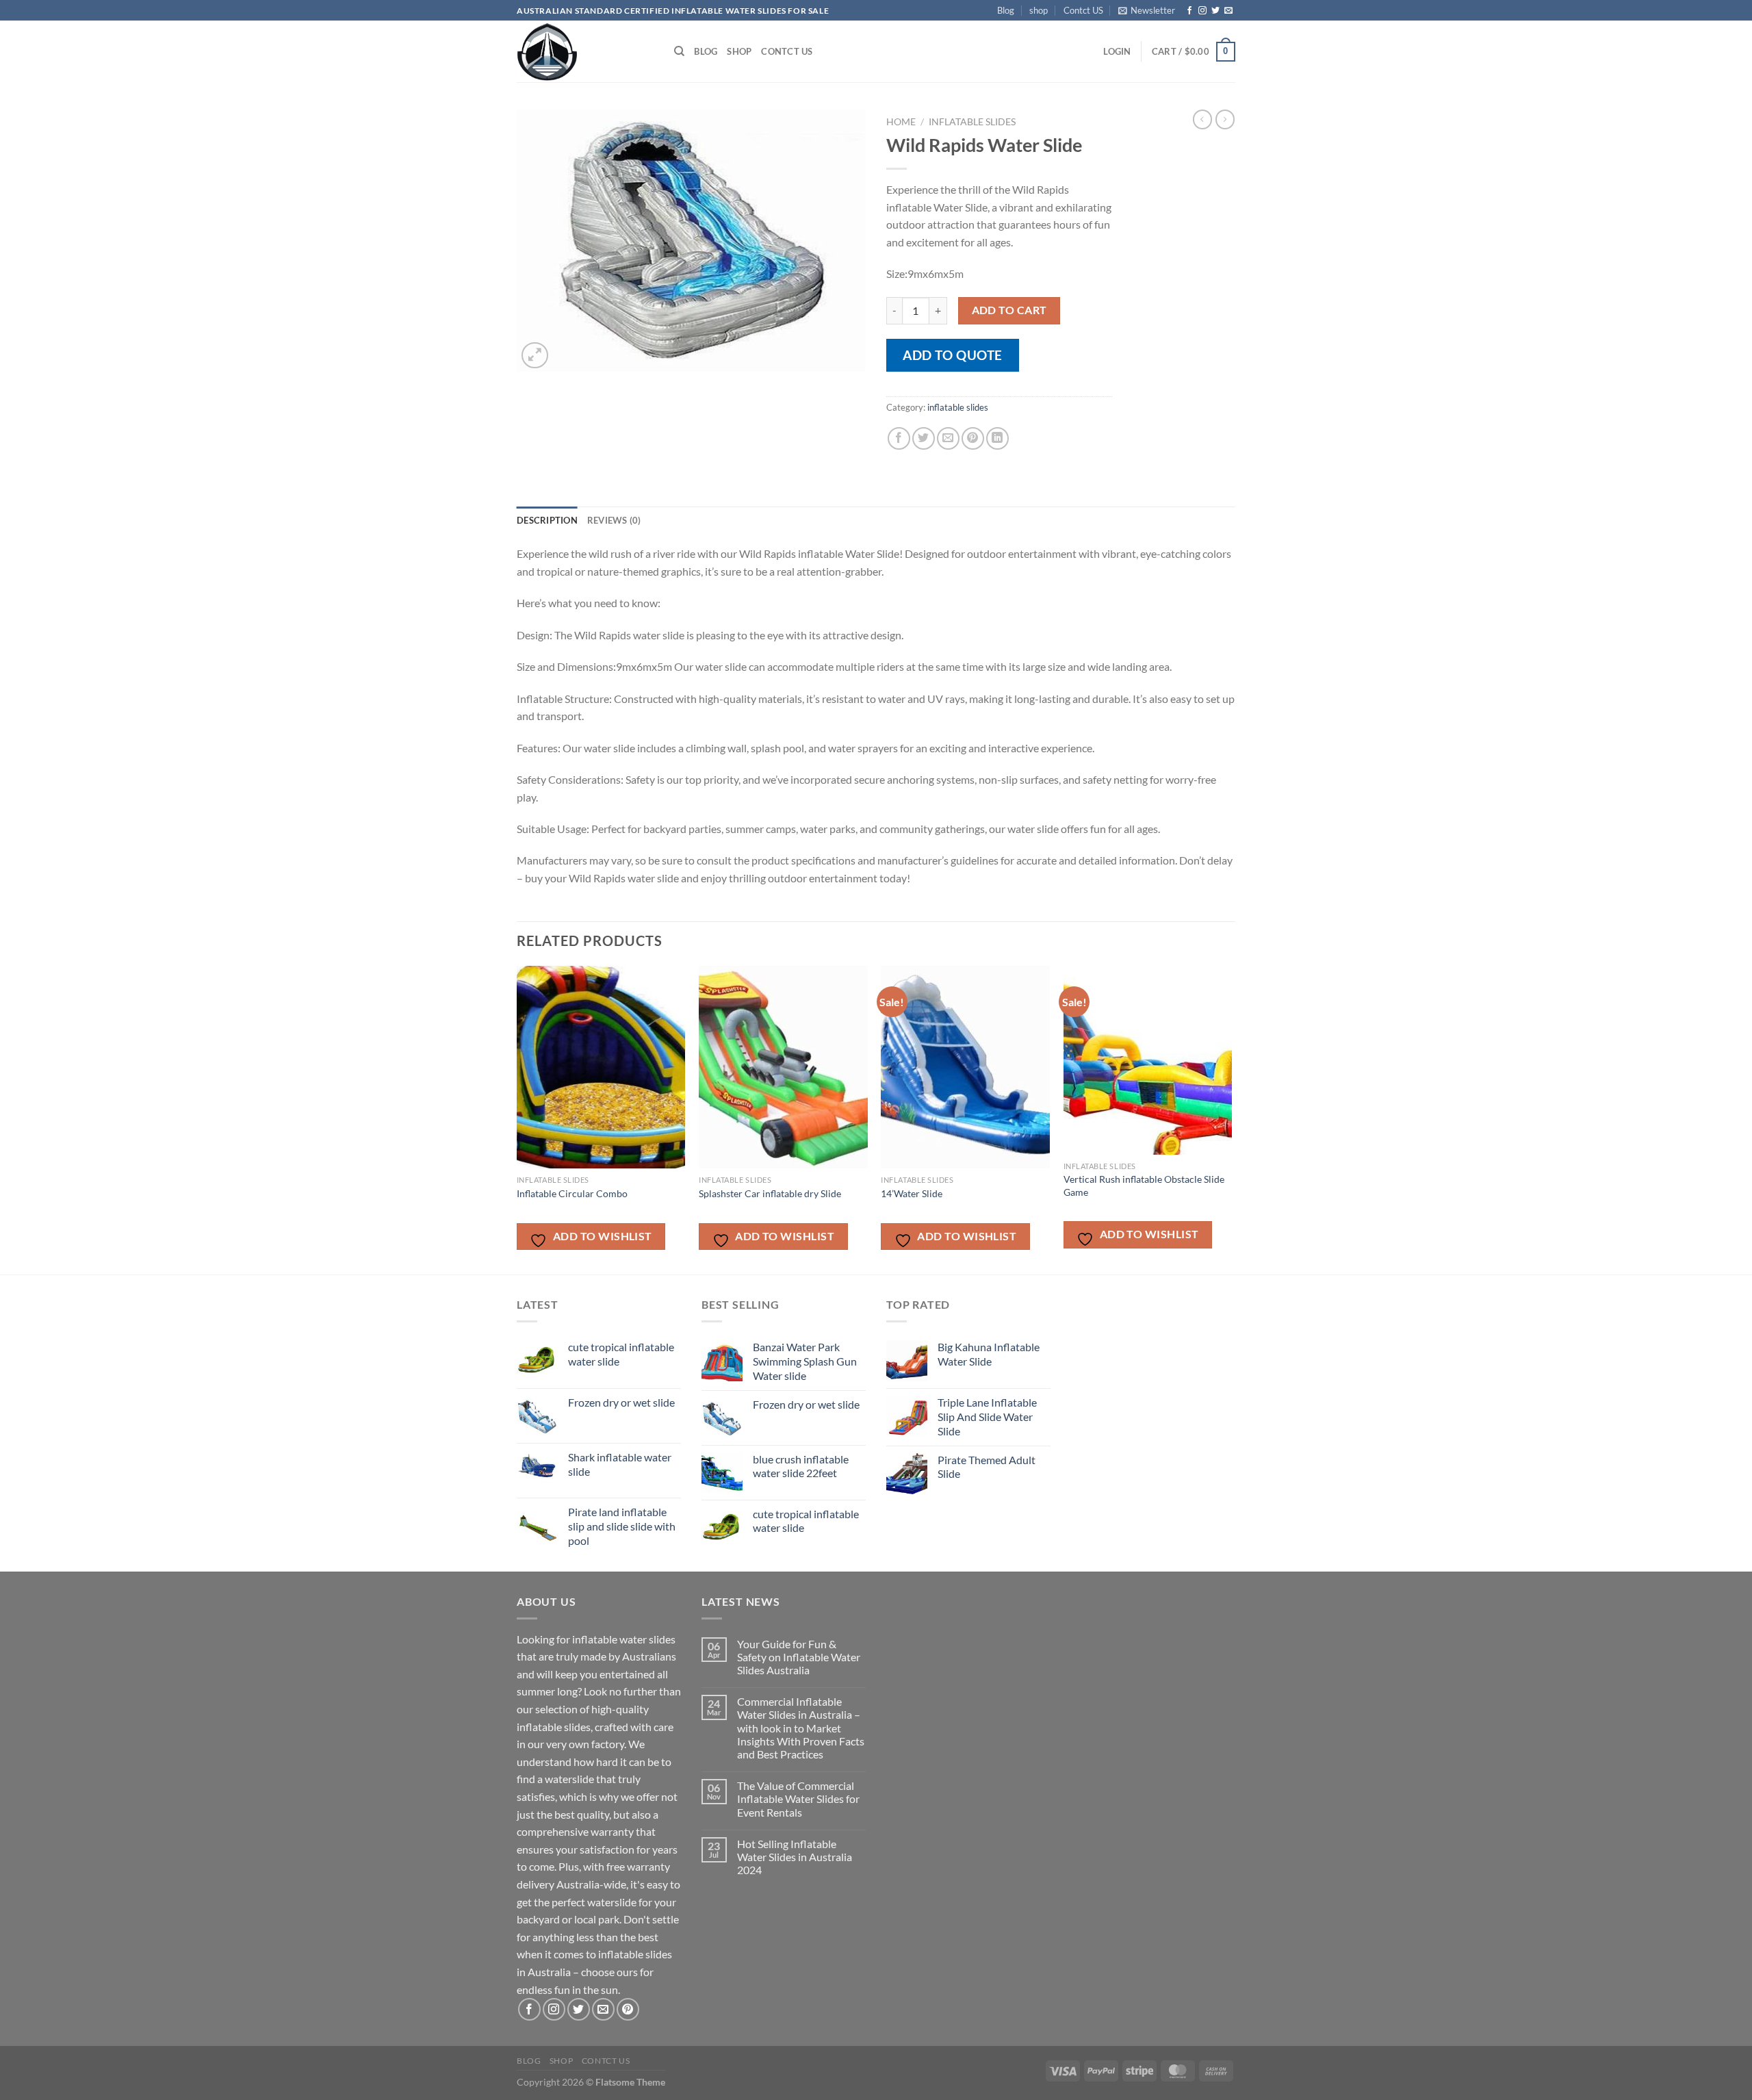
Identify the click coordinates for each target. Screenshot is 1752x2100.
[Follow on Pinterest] (628, 2009)
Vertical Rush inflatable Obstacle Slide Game (1144, 1186)
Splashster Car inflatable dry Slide (770, 1193)
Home (901, 122)
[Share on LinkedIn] (997, 438)
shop (1039, 10)
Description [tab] (547, 520)
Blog (1006, 10)
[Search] (679, 51)
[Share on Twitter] (924, 438)
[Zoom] (535, 356)
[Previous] (517, 1119)
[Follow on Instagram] (1202, 11)
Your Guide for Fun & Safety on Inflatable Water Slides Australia (799, 1657)
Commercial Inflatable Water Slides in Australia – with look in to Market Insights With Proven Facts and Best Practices (801, 1728)
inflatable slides (972, 122)
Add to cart (1009, 310)
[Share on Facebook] (899, 438)
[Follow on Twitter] (1215, 11)
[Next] (1231, 1119)
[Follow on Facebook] (1189, 11)
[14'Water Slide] (965, 1067)
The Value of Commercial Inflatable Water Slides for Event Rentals (798, 1798)
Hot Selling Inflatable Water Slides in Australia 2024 (795, 1857)
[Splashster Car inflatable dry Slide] (783, 1067)
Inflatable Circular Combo (572, 1193)
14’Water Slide (912, 1193)
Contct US (1083, 10)
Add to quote (953, 355)
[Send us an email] (1228, 11)
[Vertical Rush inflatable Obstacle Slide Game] (1148, 1060)
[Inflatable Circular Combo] (601, 1067)
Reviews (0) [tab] (614, 520)
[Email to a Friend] (948, 438)
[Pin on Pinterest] (973, 438)
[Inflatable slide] (585, 51)
